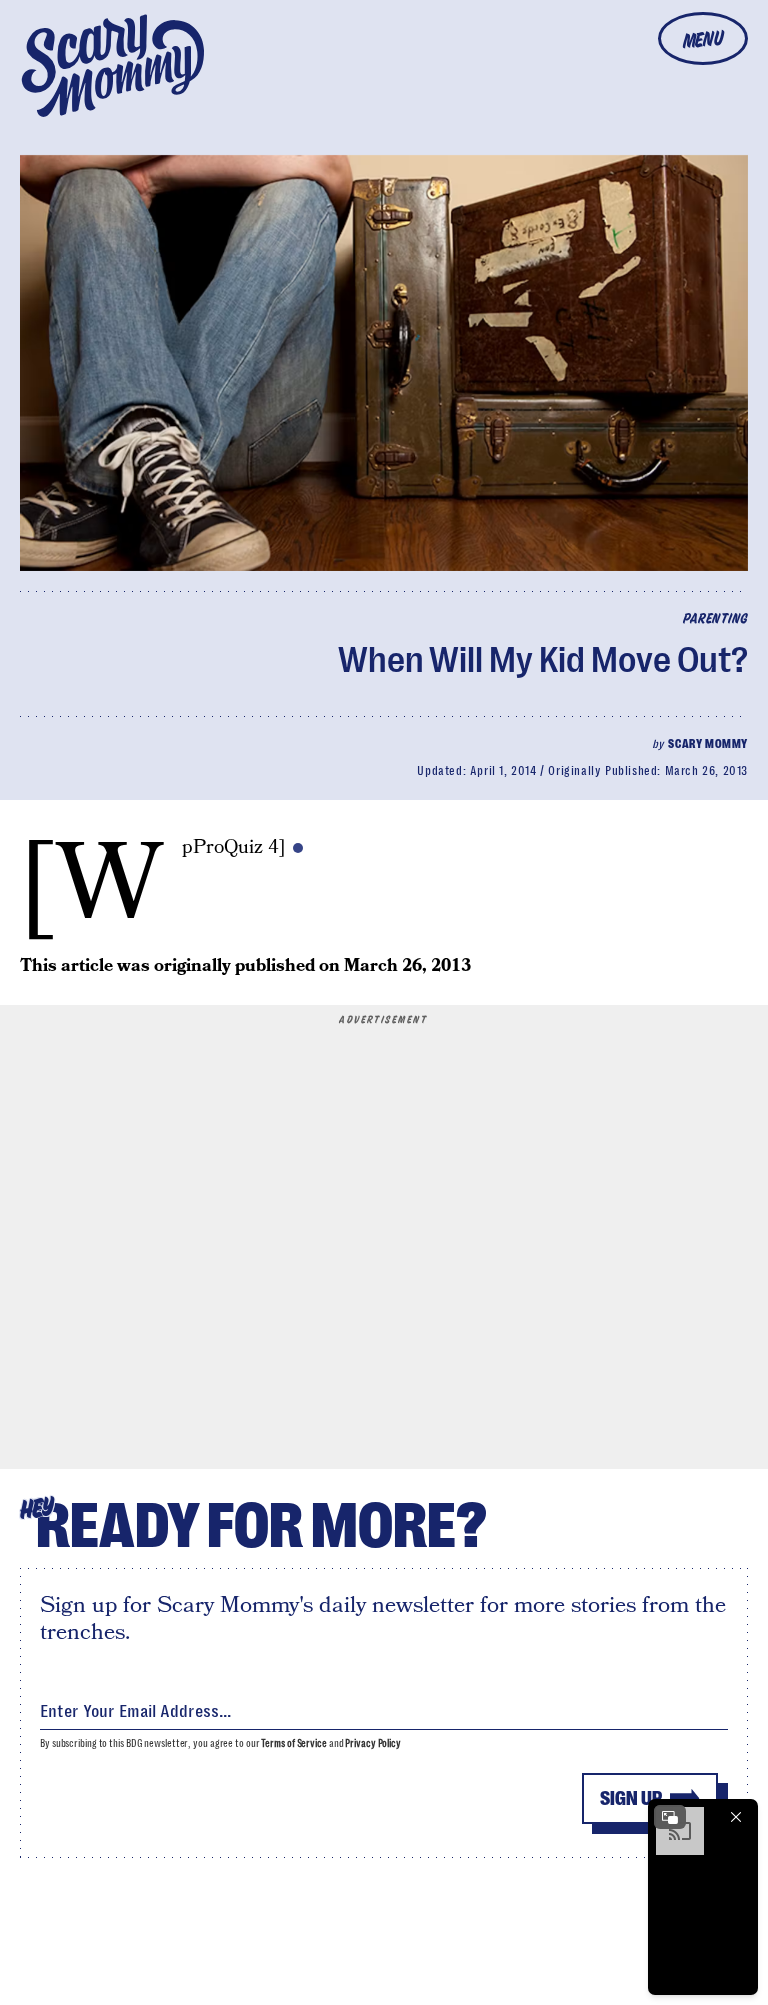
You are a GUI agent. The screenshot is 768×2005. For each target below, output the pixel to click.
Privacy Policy (373, 1743)
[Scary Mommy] (113, 65)
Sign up (631, 1798)
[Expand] (670, 1817)
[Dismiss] (736, 1817)
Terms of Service (293, 1743)
